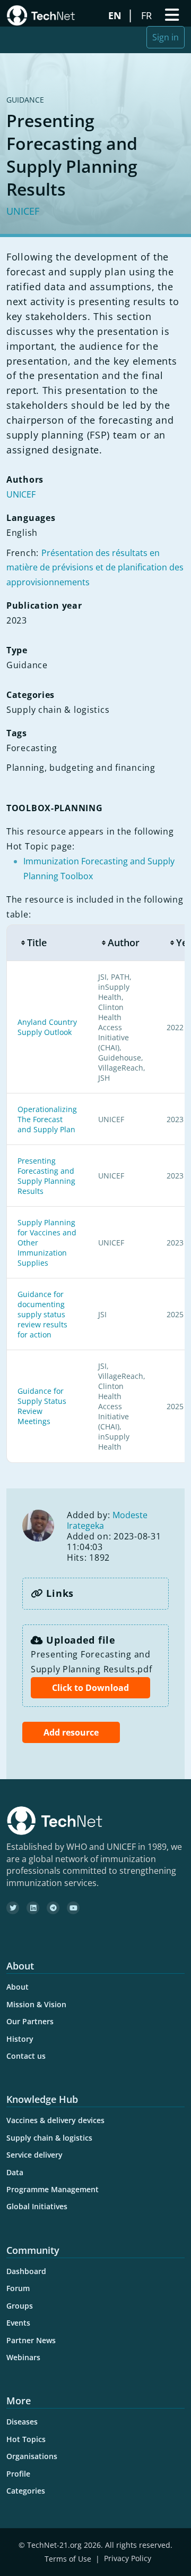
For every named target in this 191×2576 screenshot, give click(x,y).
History (20, 2039)
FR (148, 15)
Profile (18, 2474)
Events (18, 2323)
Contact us (26, 2056)
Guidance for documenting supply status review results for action (42, 1314)
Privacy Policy (128, 2559)
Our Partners (30, 2021)
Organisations (32, 2456)
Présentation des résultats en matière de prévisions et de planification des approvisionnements (95, 568)
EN (116, 15)
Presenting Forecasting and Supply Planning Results (46, 1176)
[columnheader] (47, 943)
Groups (20, 2306)
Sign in (166, 37)
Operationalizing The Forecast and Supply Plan (47, 1119)
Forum (18, 2288)
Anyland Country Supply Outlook (47, 1027)
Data (15, 2172)
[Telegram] (53, 1908)
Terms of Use (68, 2559)
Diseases (22, 2422)
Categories (26, 2491)
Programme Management (53, 2189)
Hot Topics (26, 2439)
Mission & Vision (36, 2004)
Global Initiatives (37, 2206)
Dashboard (26, 2271)
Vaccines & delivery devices (55, 2120)
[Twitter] (13, 1908)
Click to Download (90, 1688)
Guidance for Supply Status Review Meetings (42, 1406)
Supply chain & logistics (49, 2138)
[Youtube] (73, 1908)
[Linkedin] (33, 1908)
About (18, 1987)
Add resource (71, 1732)
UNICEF (23, 211)
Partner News (31, 2340)
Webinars (23, 2357)
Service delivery (34, 2155)
